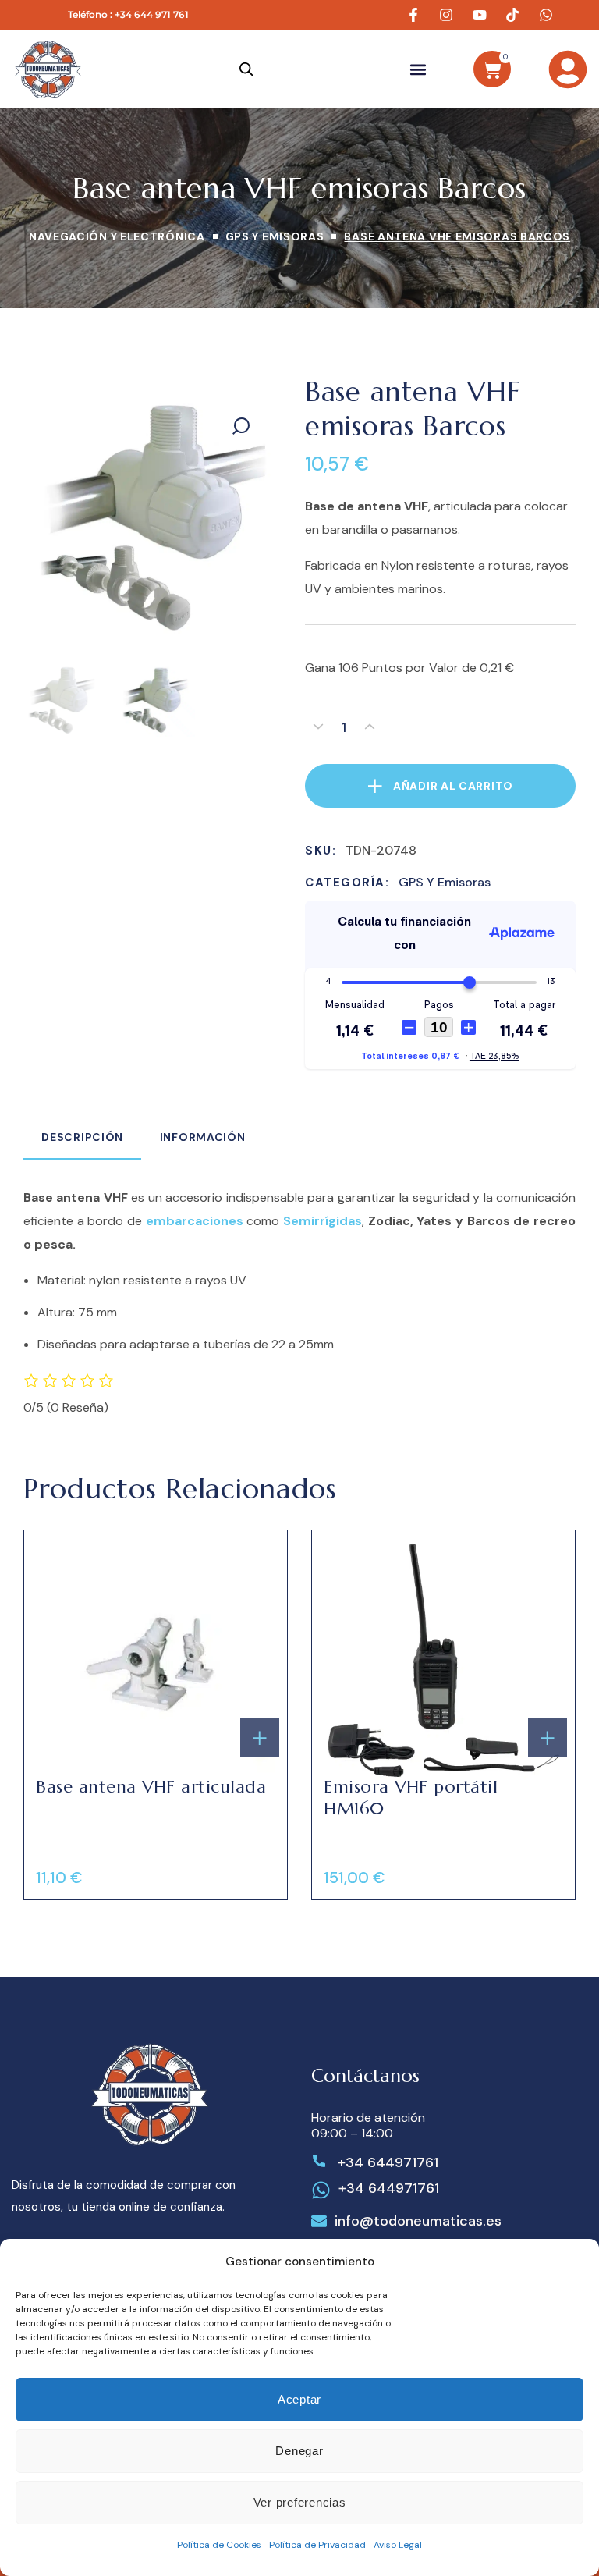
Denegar (299, 2451)
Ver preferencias (300, 2502)
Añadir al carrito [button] (260, 1736)
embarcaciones (195, 1220)
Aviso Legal (398, 2545)
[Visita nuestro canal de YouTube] (482, 15)
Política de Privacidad (317, 2545)
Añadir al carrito (453, 786)
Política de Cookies (219, 2545)
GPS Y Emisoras (275, 236)
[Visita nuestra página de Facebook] (416, 15)
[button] (418, 69)
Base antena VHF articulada (151, 1786)
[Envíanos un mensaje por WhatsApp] (548, 15)
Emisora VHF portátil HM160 (411, 1797)
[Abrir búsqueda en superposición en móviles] (246, 69)
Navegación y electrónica (117, 236)
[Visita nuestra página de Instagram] (448, 15)
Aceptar (299, 2399)
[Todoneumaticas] (48, 69)
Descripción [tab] (82, 1136)
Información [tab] (203, 1136)
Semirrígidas (323, 1220)
